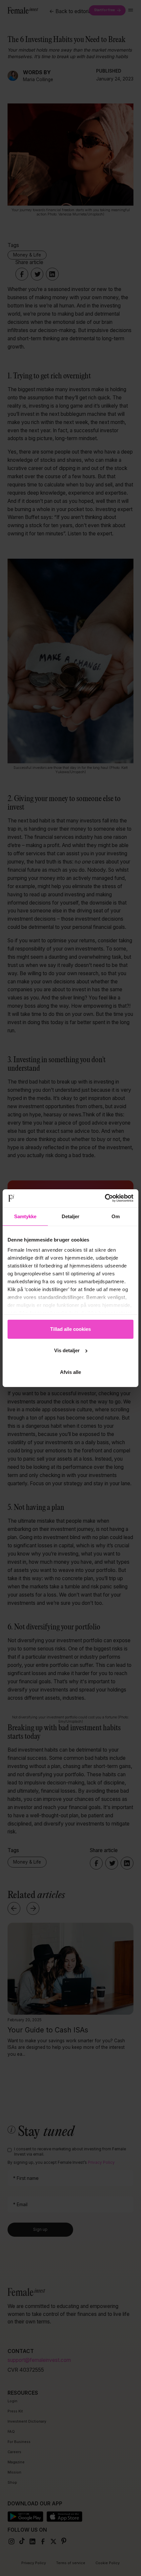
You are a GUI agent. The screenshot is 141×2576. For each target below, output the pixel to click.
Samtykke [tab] (25, 1216)
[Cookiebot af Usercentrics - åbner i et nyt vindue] (105, 1198)
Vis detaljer (67, 1350)
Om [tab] (116, 1216)
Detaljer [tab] (71, 1216)
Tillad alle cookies (70, 1329)
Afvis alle (70, 1372)
